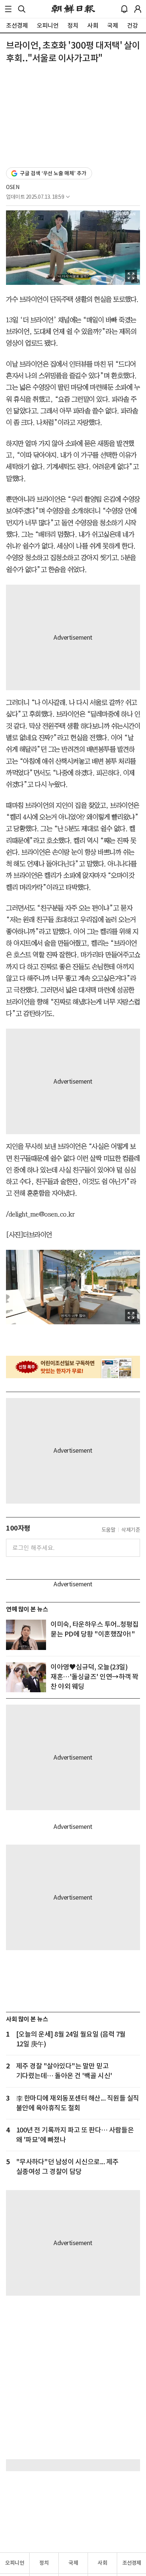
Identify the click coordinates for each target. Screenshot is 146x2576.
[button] (8, 9)
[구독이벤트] (73, 1367)
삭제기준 (131, 1530)
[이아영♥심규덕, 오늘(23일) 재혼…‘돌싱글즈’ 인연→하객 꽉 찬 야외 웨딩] (26, 1677)
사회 (102, 2563)
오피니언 (15, 2563)
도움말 (109, 1530)
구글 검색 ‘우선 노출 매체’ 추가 (53, 173)
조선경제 (132, 2563)
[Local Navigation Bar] (8, 9)
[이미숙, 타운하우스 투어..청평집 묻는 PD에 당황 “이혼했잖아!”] (26, 1635)
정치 (44, 2563)
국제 (73, 2563)
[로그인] (138, 9)
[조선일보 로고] (73, 9)
